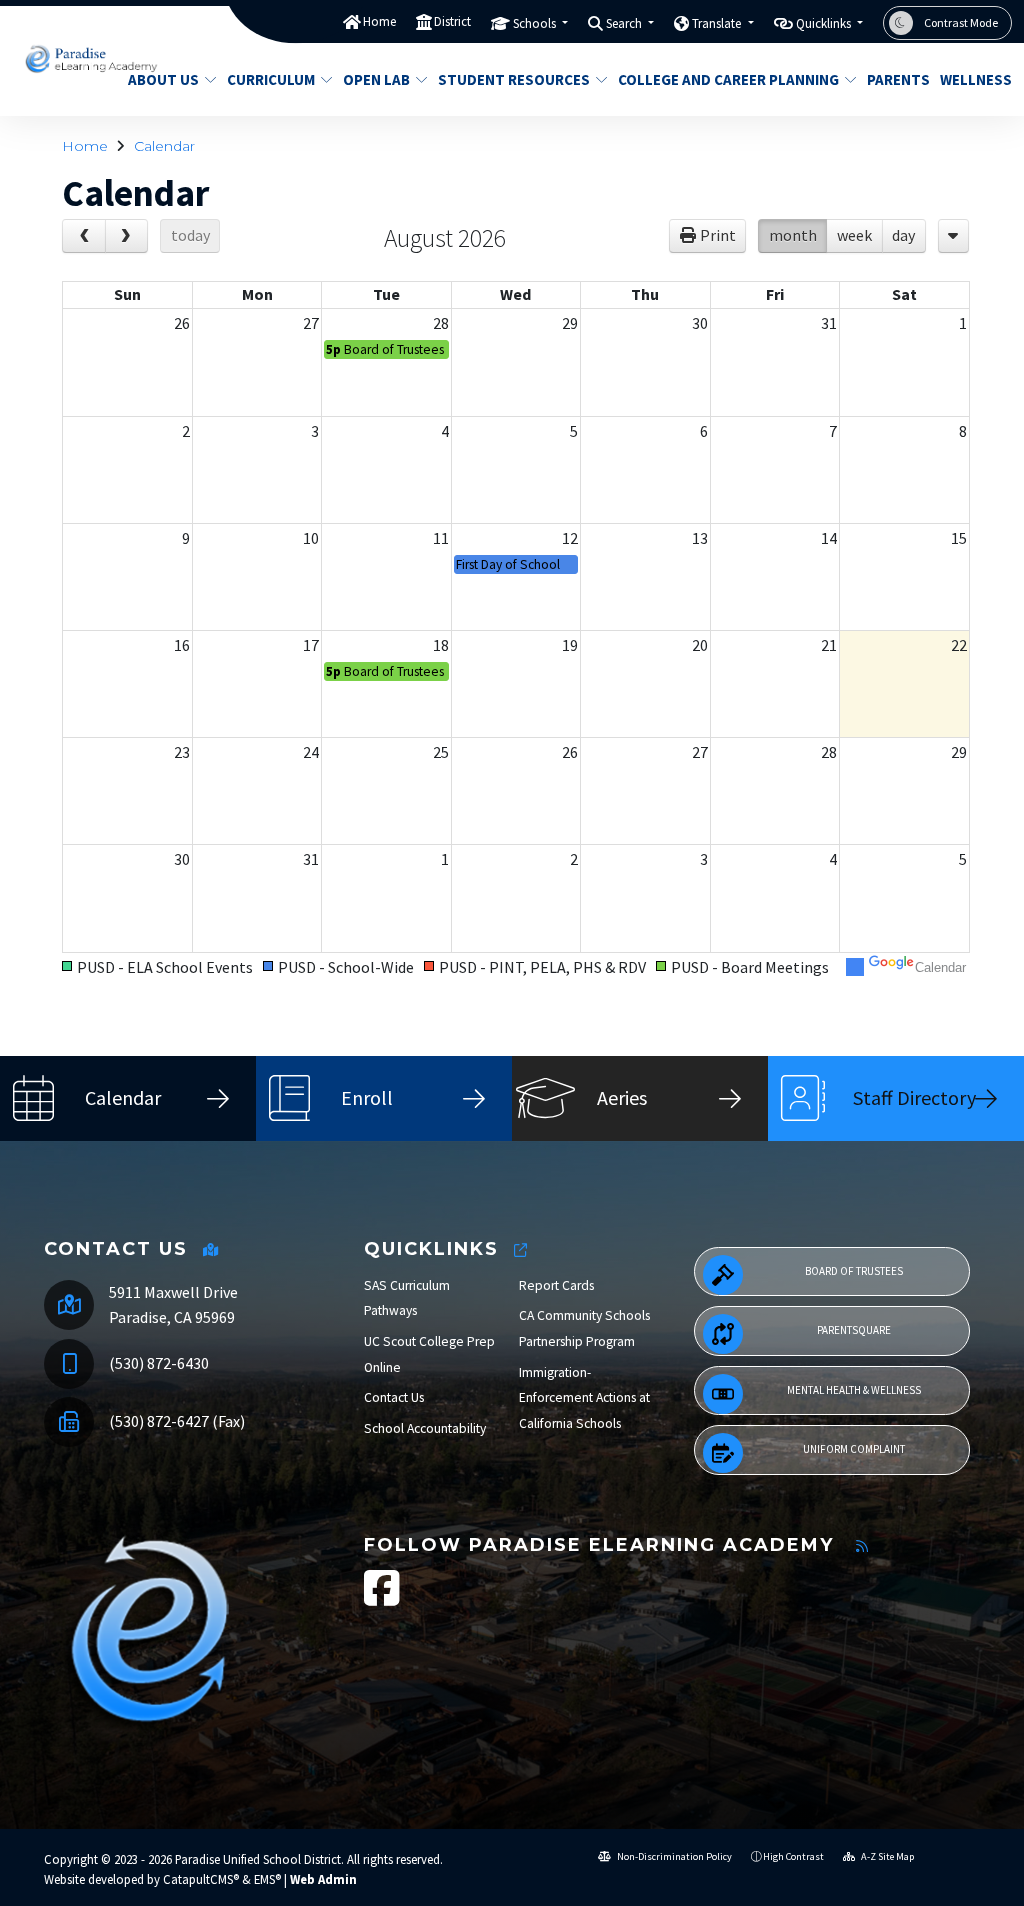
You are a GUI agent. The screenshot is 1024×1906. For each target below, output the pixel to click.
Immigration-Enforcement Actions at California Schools (584, 1398)
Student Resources (514, 79)
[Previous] (84, 236)
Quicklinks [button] (825, 23)
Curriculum (271, 79)
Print (718, 235)
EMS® (267, 1879)
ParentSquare (854, 1330)
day (903, 235)
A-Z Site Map (886, 1856)
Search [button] (625, 23)
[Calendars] (953, 236)
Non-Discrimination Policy (673, 1856)
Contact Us (394, 1397)
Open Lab (376, 79)
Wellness (972, 79)
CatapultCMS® (201, 1879)
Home (379, 21)
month (793, 235)
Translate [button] (718, 23)
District (452, 21)
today (190, 235)
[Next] (127, 236)
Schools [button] (536, 23)
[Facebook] (382, 1598)
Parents (895, 79)
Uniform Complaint (854, 1449)
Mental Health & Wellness (854, 1390)
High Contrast (793, 1856)
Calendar (164, 146)
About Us (163, 79)
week (854, 235)
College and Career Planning (725, 79)
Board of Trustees (854, 1271)
